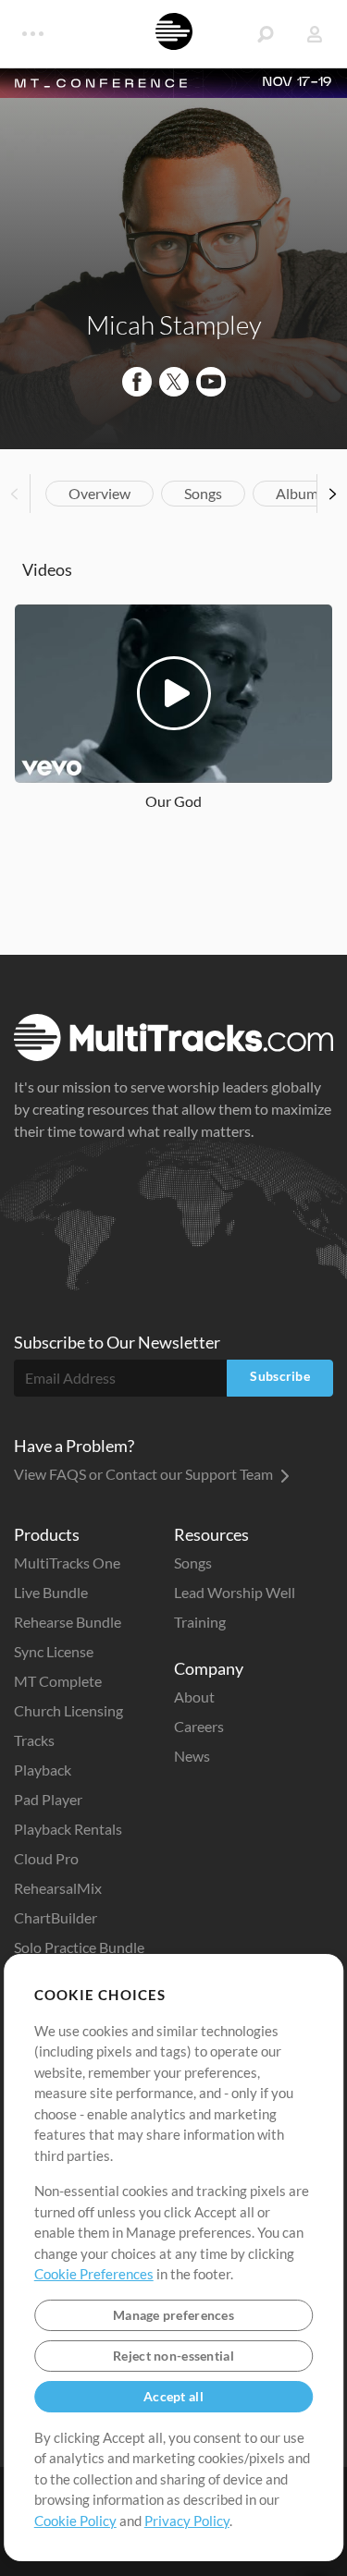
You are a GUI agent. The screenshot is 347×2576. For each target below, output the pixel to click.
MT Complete (58, 1681)
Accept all (173, 2396)
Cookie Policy (75, 2521)
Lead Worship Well (235, 1592)
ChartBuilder (56, 1917)
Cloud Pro (46, 1858)
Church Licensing (68, 1710)
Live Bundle (51, 1592)
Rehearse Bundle (68, 1622)
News (192, 1756)
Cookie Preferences (94, 2274)
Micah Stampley (174, 324)
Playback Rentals (68, 1829)
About (194, 1697)
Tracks (34, 1740)
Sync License (54, 1651)
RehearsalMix (58, 1888)
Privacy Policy (187, 2521)
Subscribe (280, 1376)
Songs (203, 493)
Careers (199, 1726)
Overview (99, 493)
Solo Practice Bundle (79, 1947)
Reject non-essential (173, 2356)
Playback (43, 1770)
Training (200, 1622)
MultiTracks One (67, 1563)
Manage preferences (173, 2315)
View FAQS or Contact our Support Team (145, 1474)
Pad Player (48, 1799)
